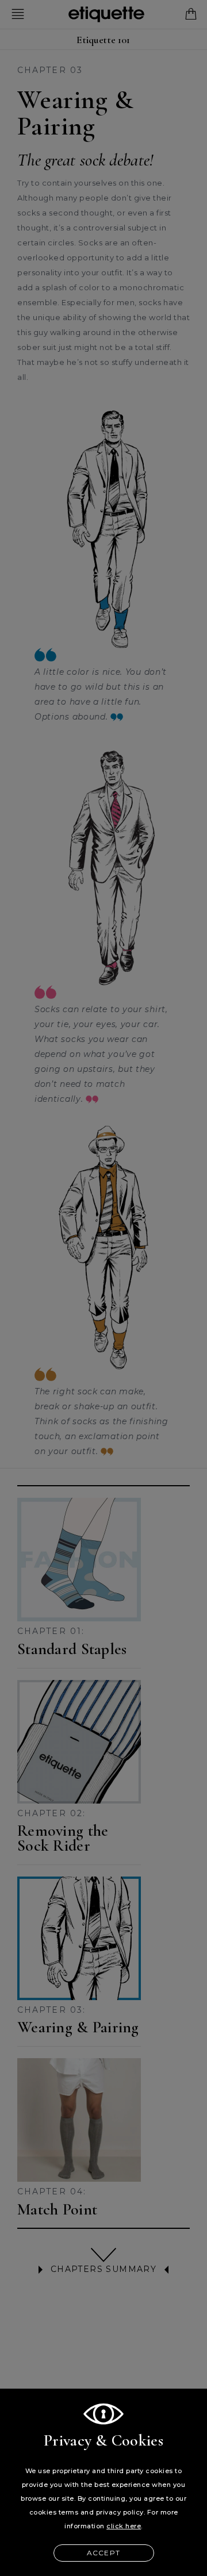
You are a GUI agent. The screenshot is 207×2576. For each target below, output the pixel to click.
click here (124, 2526)
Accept (103, 2553)
